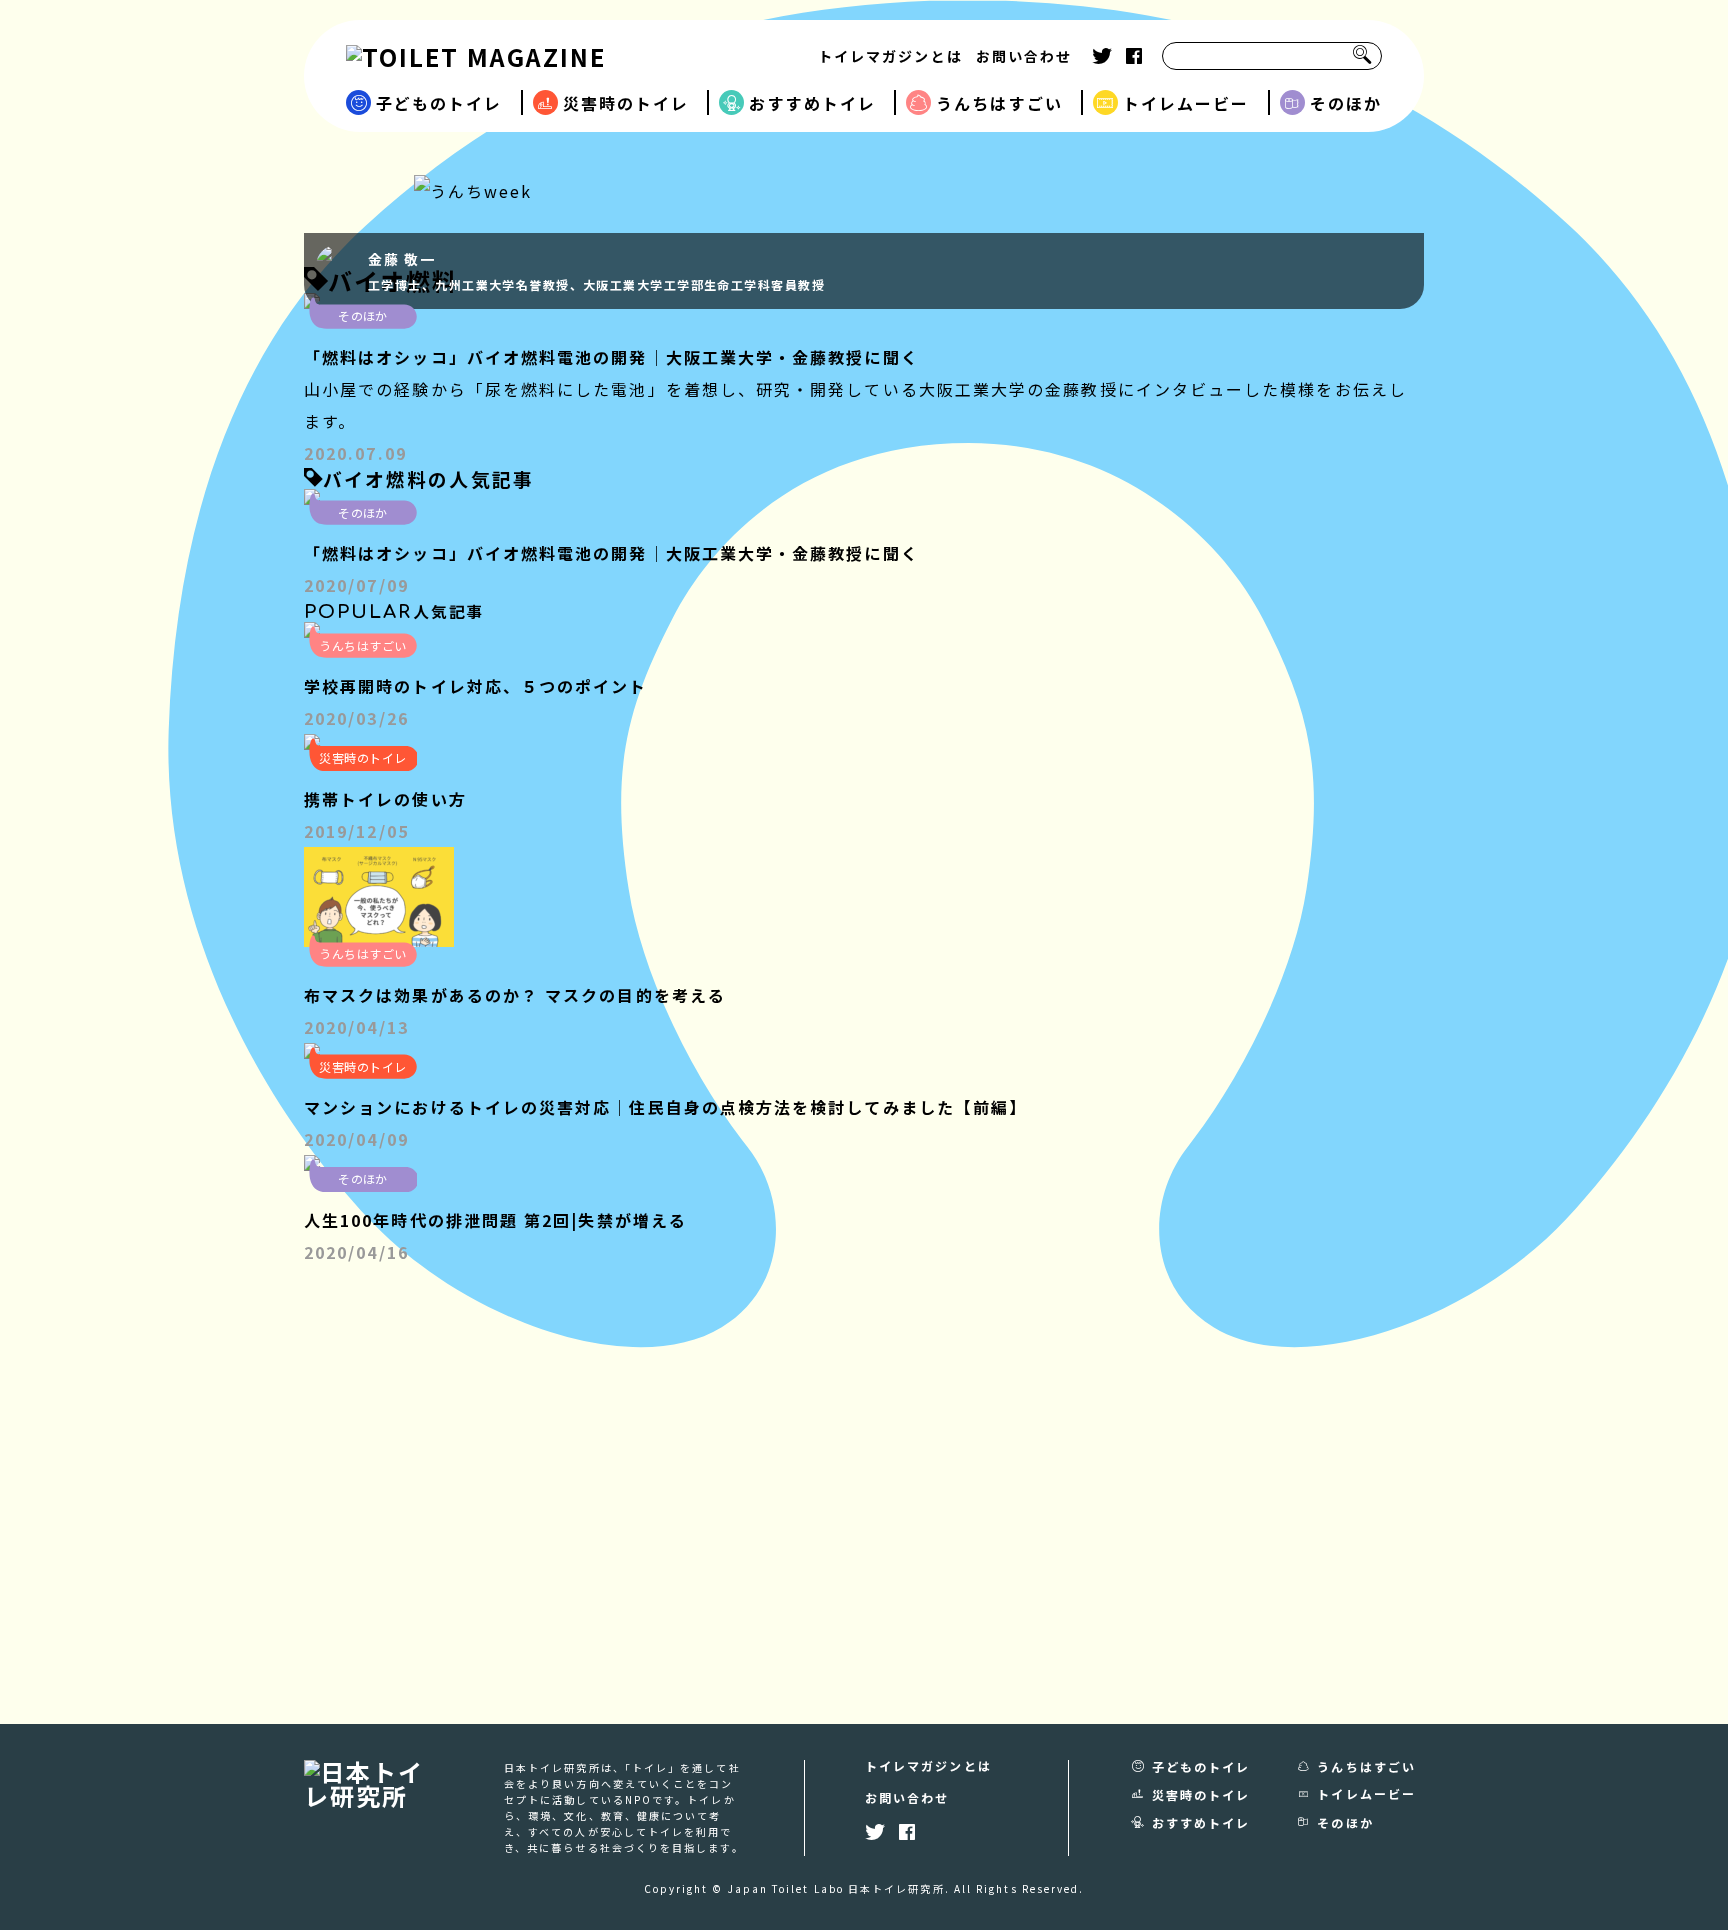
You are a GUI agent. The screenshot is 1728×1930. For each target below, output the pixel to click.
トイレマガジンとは (890, 56)
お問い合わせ (1024, 56)
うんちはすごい (999, 103)
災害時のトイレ (626, 103)
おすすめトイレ (812, 103)
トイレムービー (1186, 103)
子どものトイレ (439, 103)
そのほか (1346, 103)
